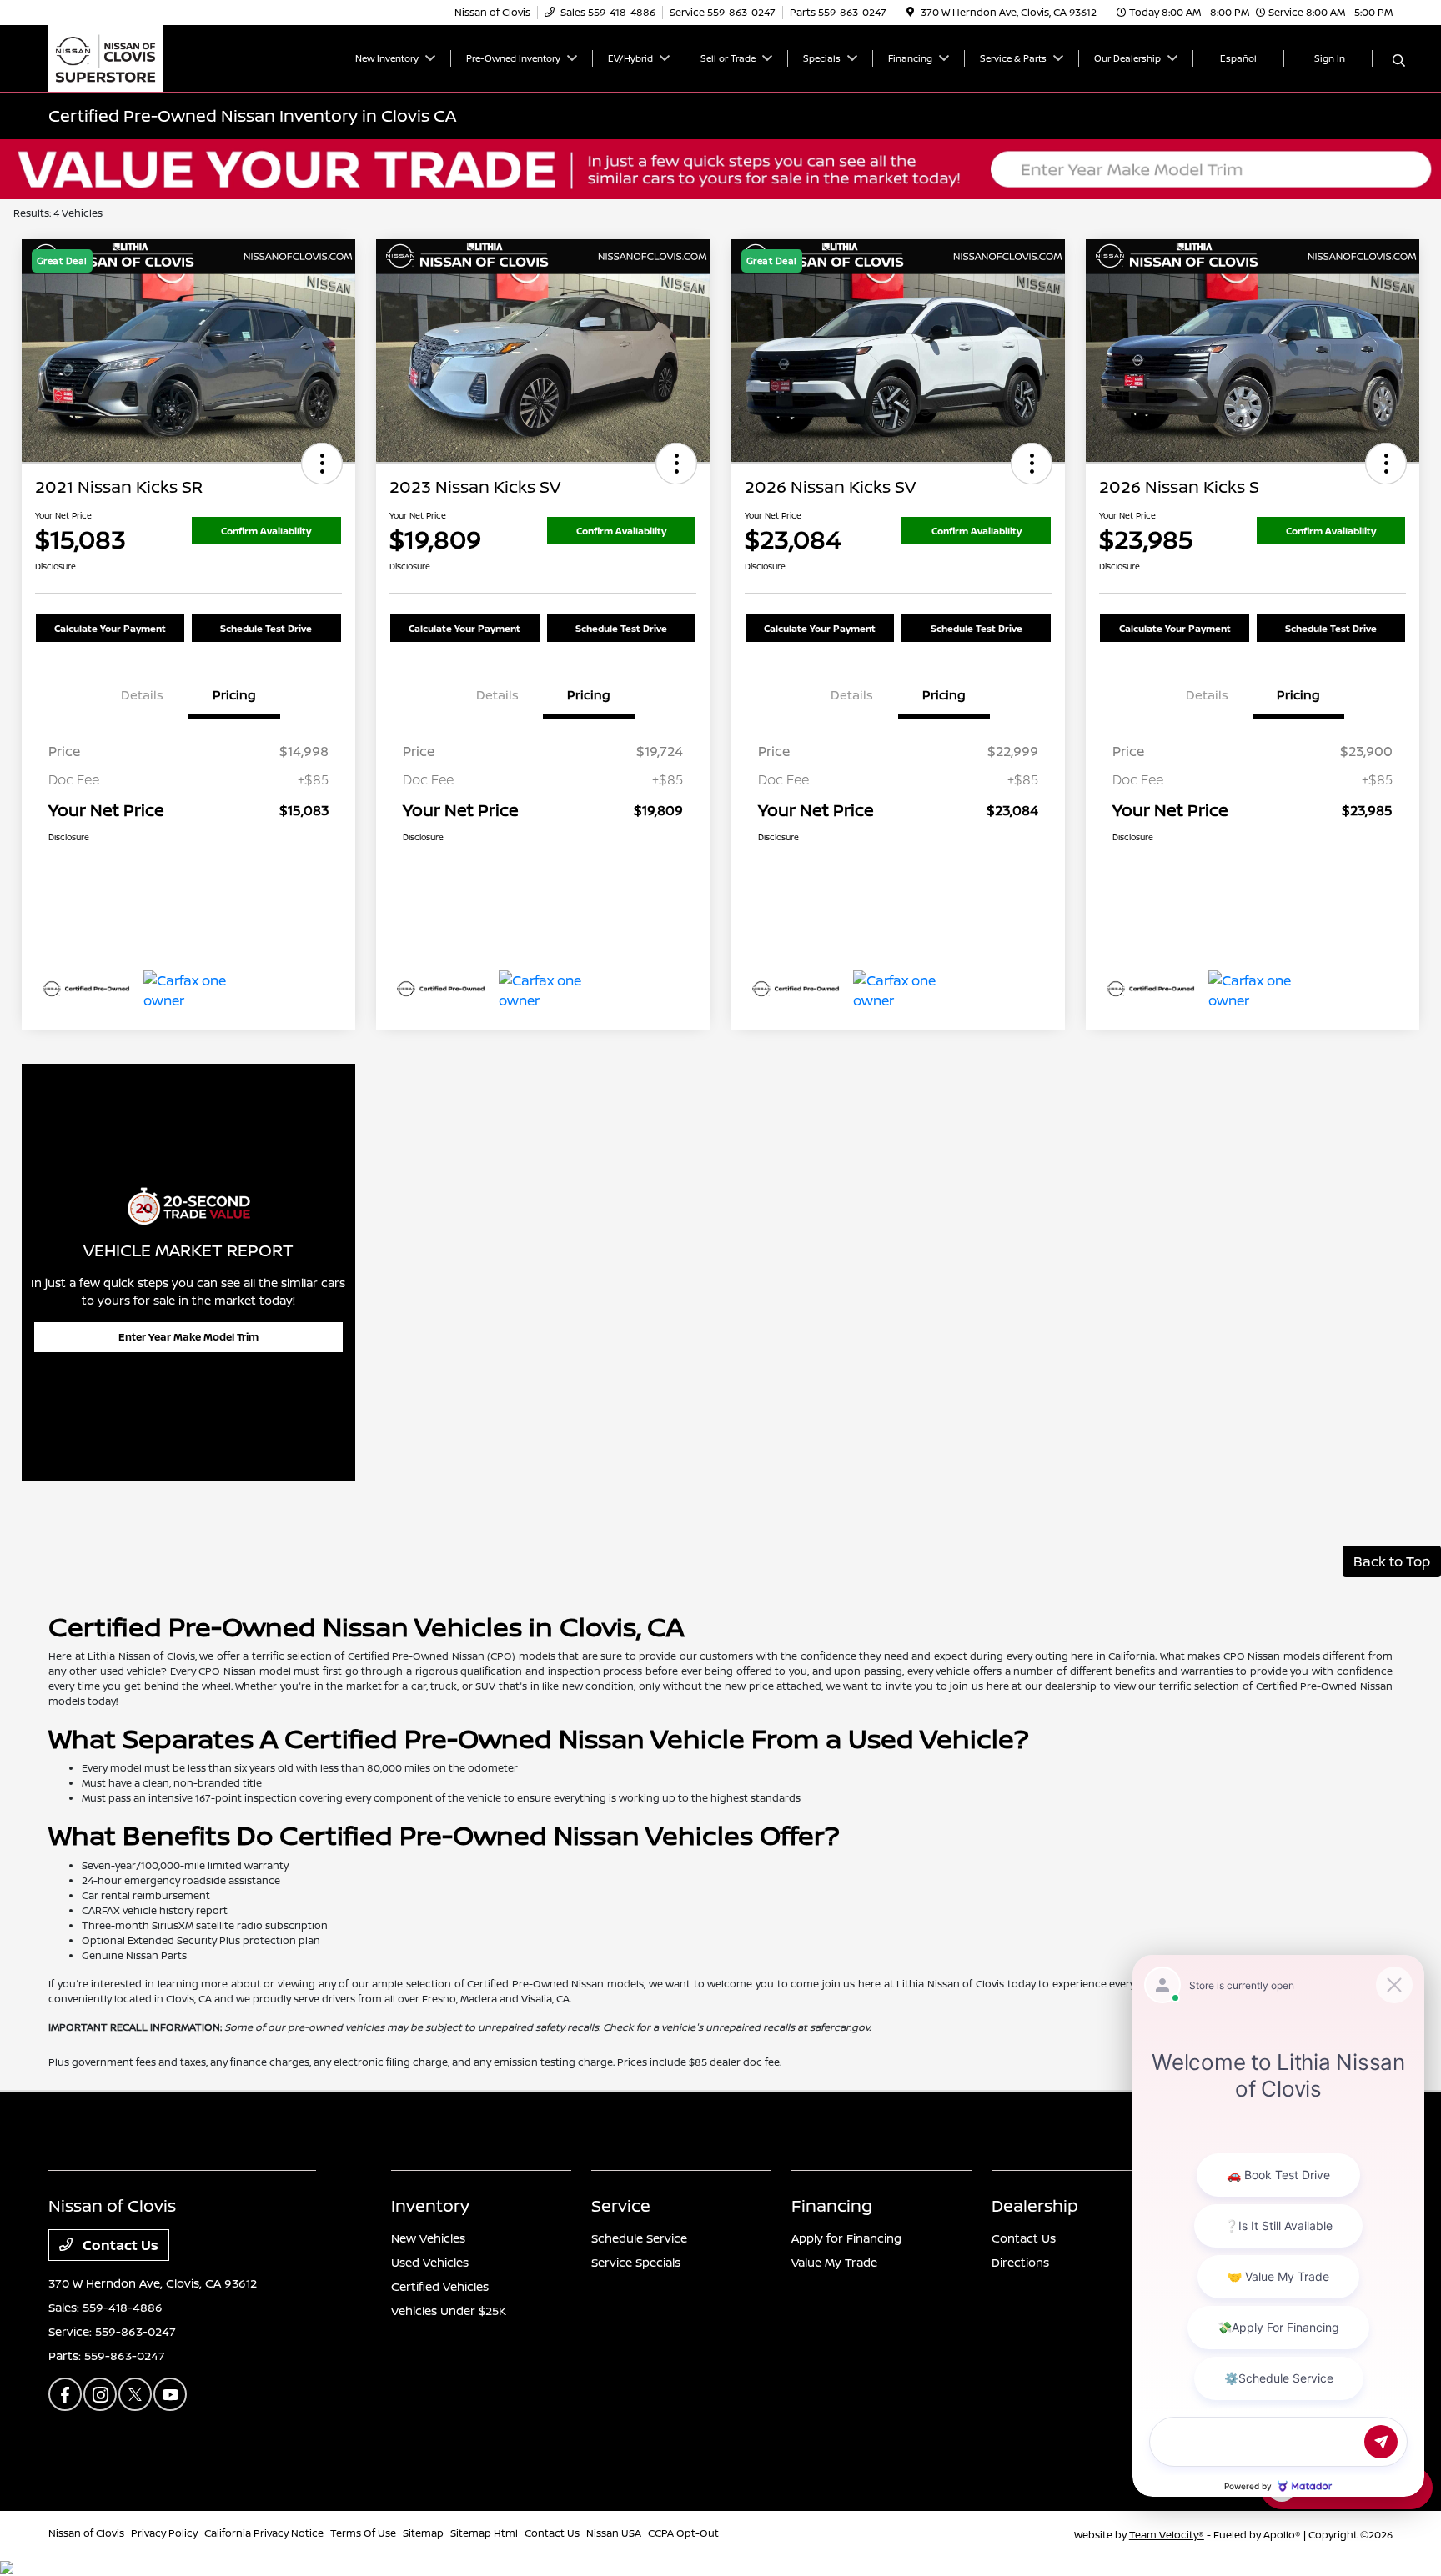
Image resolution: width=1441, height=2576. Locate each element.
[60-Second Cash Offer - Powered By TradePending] (720, 168)
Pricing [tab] (234, 695)
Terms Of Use (363, 2533)
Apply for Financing (846, 2238)
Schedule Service (639, 2238)
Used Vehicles (430, 2262)
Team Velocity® (1167, 2535)
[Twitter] (135, 2394)
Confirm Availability (266, 531)
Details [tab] (142, 695)
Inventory (430, 2205)
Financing (832, 2205)
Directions (1020, 2262)
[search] (1399, 61)
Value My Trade (834, 2262)
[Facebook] (65, 2394)
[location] (910, 12)
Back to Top (1392, 1561)
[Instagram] (100, 2394)
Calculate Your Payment (110, 628)
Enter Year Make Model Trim (188, 1337)
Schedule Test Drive (266, 628)
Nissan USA (614, 2533)
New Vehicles (428, 2238)
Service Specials (636, 2262)
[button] (322, 464)
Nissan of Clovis (86, 2533)
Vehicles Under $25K (449, 2310)
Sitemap (423, 2533)
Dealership (1035, 2205)
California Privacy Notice (264, 2533)
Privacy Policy (164, 2533)
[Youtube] (170, 2394)
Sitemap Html (484, 2533)
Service (621, 2205)
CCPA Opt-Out (683, 2533)
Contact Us (119, 2245)
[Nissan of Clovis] (105, 57)
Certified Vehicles (440, 2286)
